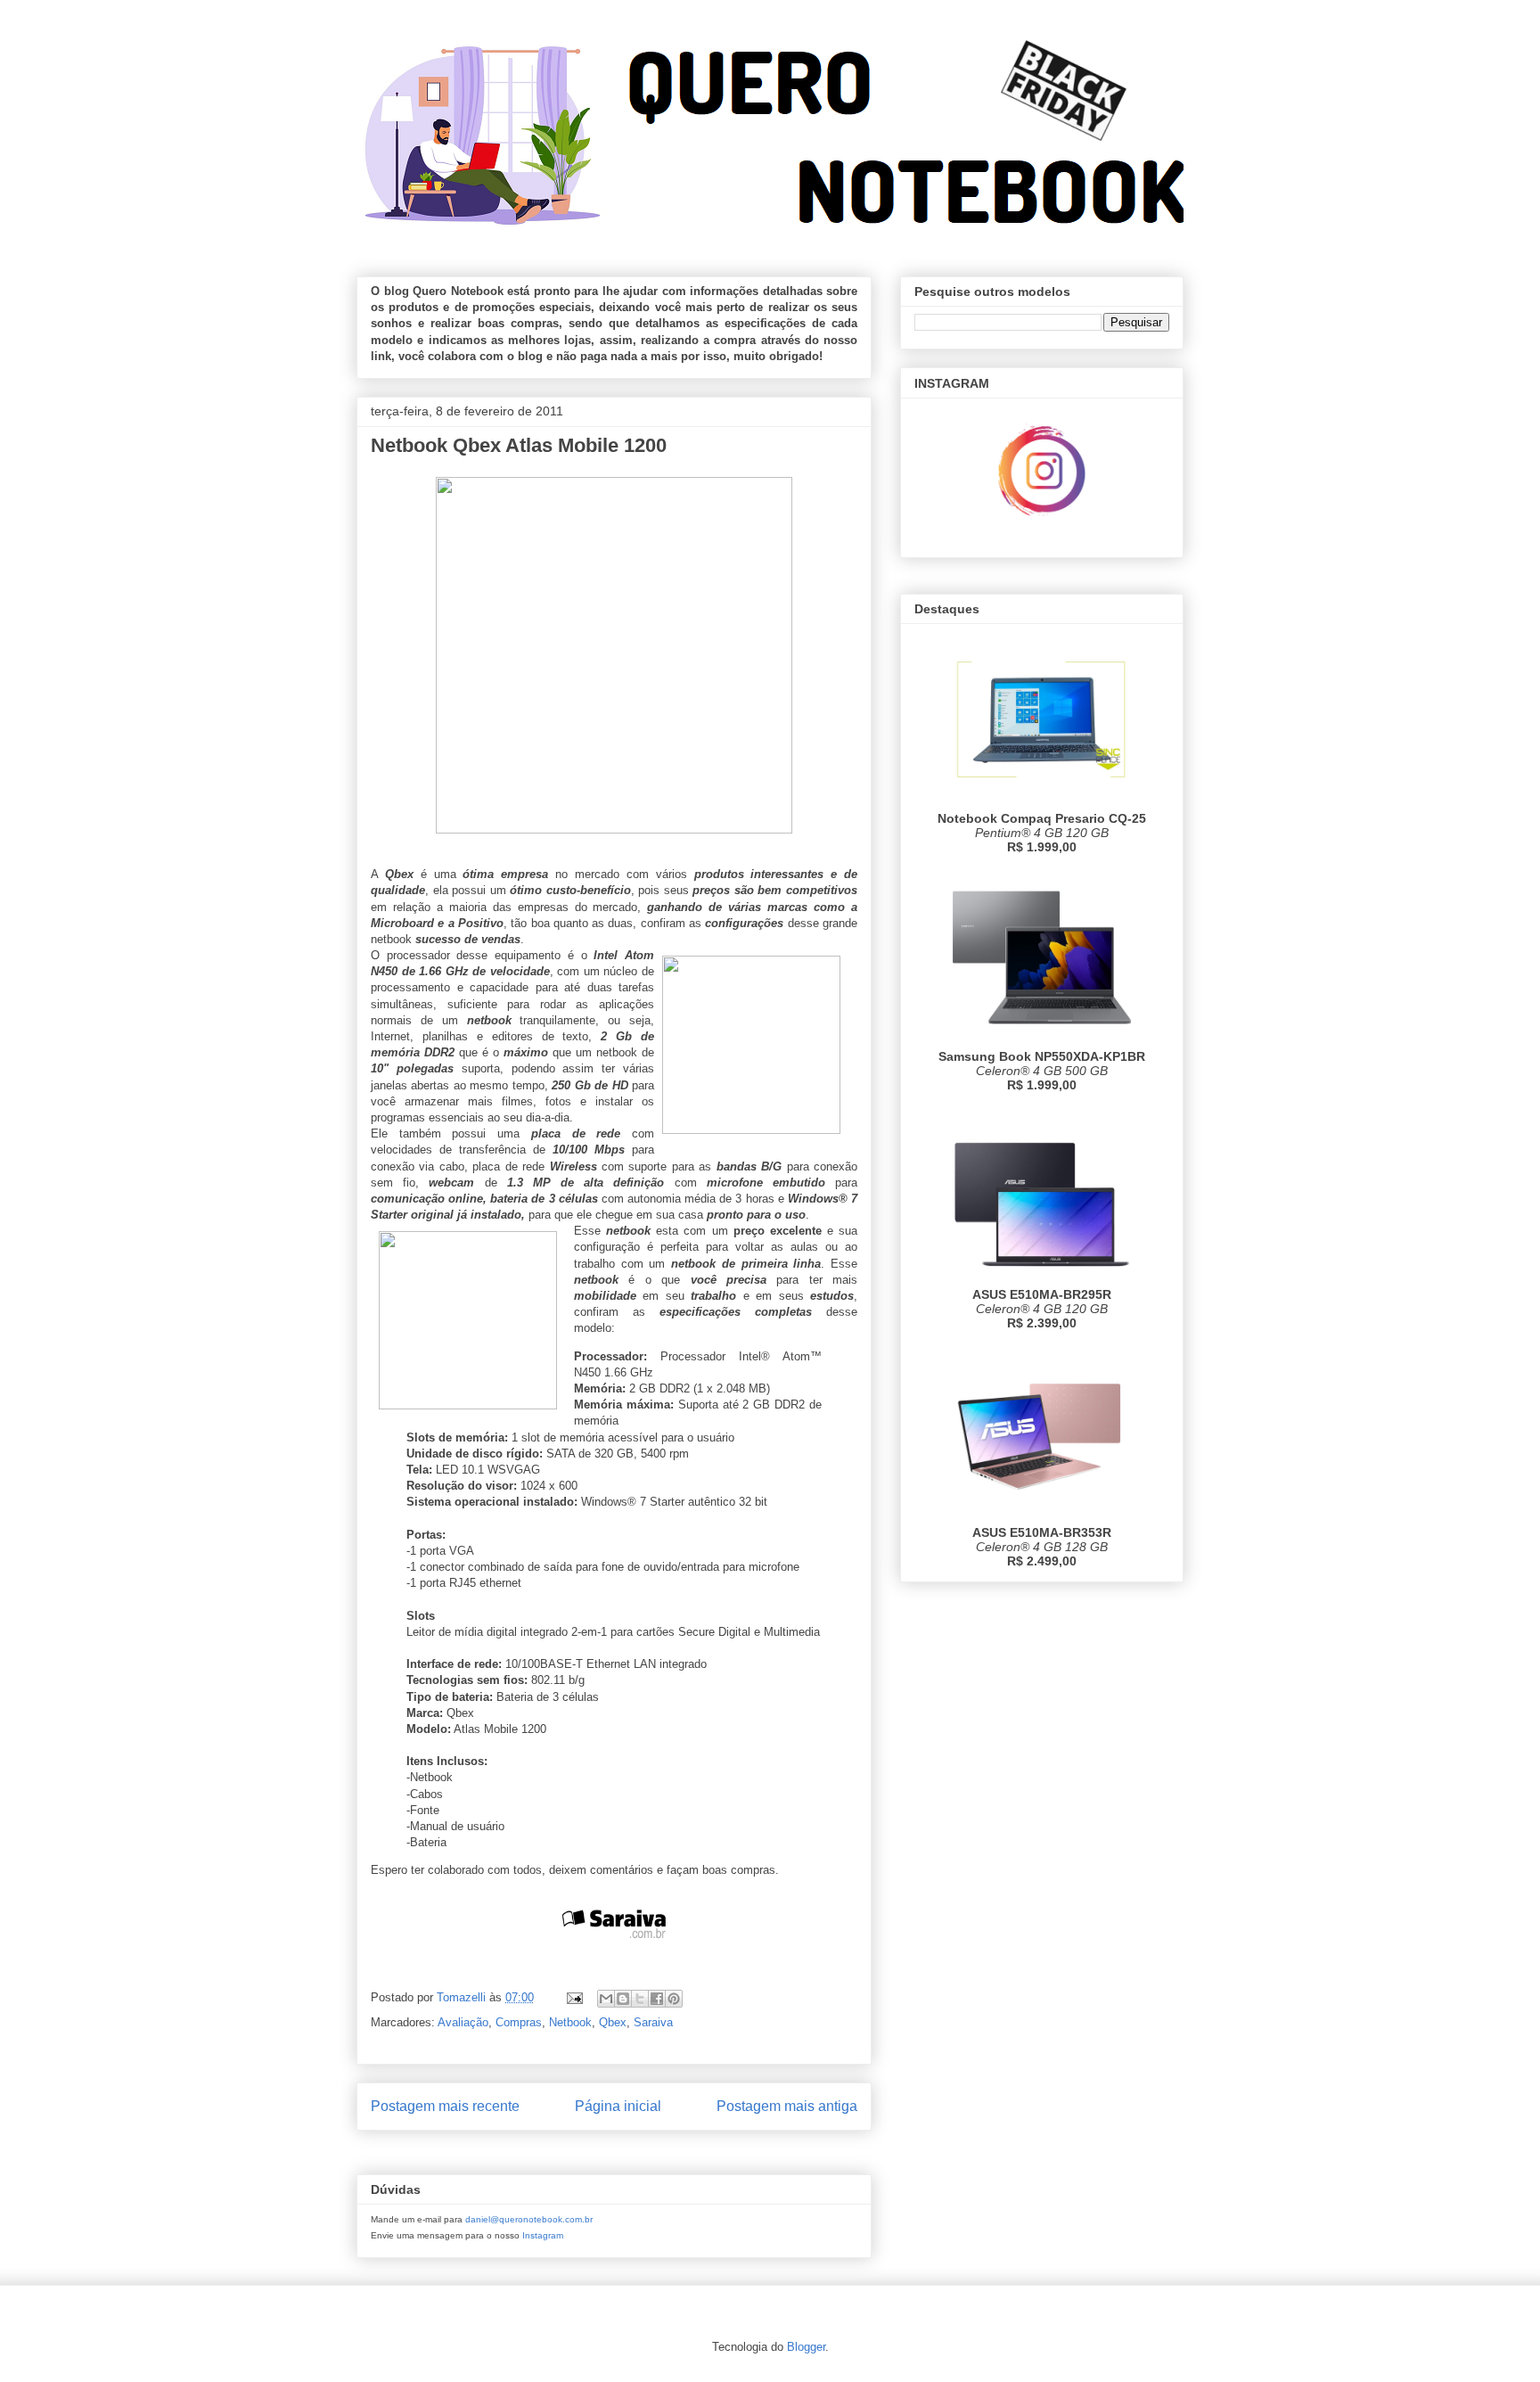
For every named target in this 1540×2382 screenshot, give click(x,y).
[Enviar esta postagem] (573, 1997)
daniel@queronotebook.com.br (529, 2219)
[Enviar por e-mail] (606, 1999)
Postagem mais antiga (787, 2106)
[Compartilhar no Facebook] (657, 1999)
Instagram (543, 2235)
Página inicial (618, 2106)
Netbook (570, 2022)
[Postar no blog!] (623, 1999)
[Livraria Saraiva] (614, 1958)
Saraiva (653, 2022)
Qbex (613, 2022)
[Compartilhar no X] (640, 1999)
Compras (519, 2022)
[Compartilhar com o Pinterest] (674, 1999)
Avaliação (463, 2022)
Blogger (806, 2347)
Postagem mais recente (445, 2106)
